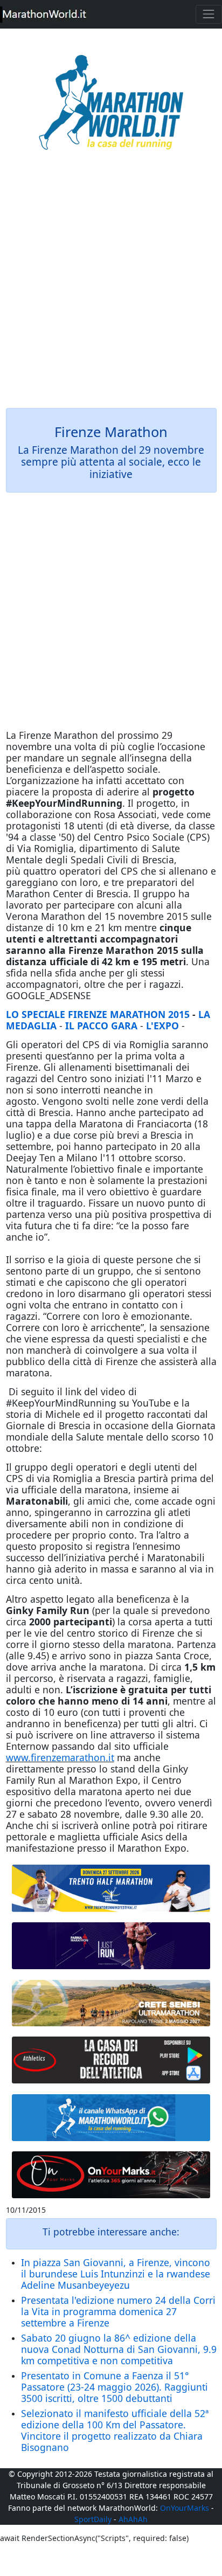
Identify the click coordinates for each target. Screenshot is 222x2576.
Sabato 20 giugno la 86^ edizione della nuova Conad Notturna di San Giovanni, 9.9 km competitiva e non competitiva (119, 2349)
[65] (111, 2118)
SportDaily (93, 2519)
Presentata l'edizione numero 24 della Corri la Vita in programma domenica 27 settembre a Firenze (118, 2311)
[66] (111, 1888)
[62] (111, 1946)
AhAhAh (133, 2519)
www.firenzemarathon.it (60, 1757)
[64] (111, 2060)
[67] (111, 2003)
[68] (111, 2175)
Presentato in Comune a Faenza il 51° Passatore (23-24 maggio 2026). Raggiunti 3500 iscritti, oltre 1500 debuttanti (115, 2387)
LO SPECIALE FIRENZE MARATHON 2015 (98, 1014)
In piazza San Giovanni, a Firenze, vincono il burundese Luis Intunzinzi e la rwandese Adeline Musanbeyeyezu (116, 2274)
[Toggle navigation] (209, 14)
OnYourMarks (185, 2508)
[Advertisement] (111, 287)
